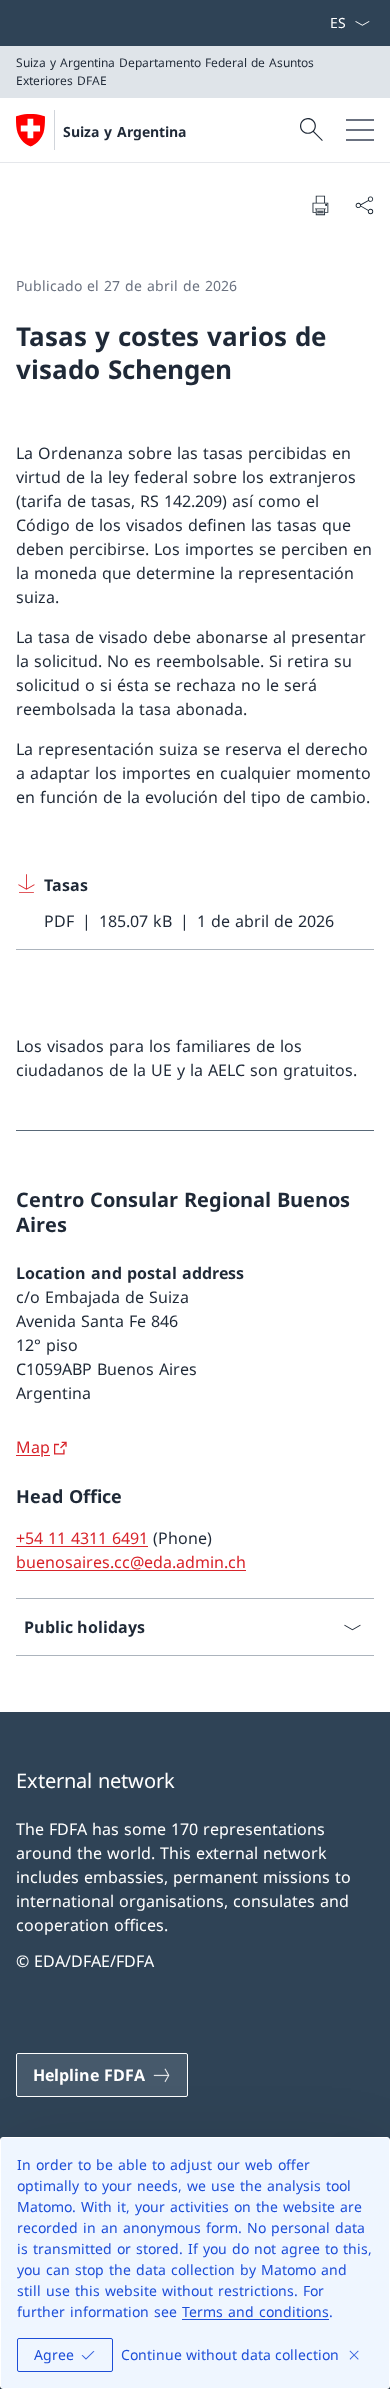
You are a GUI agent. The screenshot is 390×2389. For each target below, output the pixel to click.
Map (33, 1447)
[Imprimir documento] (320, 205)
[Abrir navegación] (360, 130)
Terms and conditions (255, 2311)
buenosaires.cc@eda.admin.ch (131, 1562)
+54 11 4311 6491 (82, 1538)
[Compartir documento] (364, 205)
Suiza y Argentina (124, 131)
